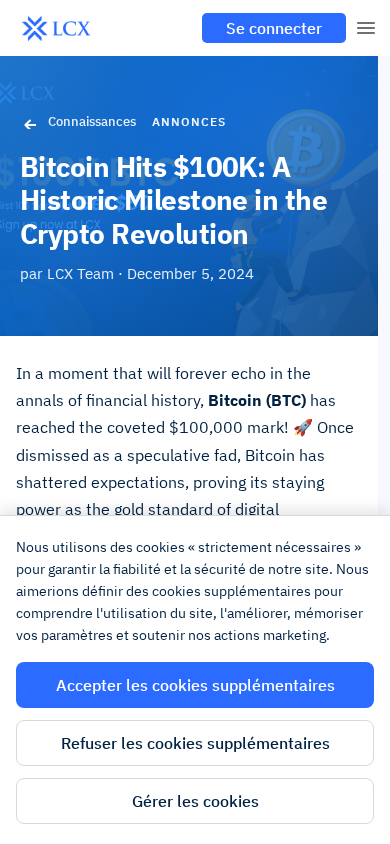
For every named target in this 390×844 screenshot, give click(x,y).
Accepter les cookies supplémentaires (195, 685)
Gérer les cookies (195, 801)
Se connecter (274, 28)
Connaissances (92, 121)
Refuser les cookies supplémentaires (195, 743)
